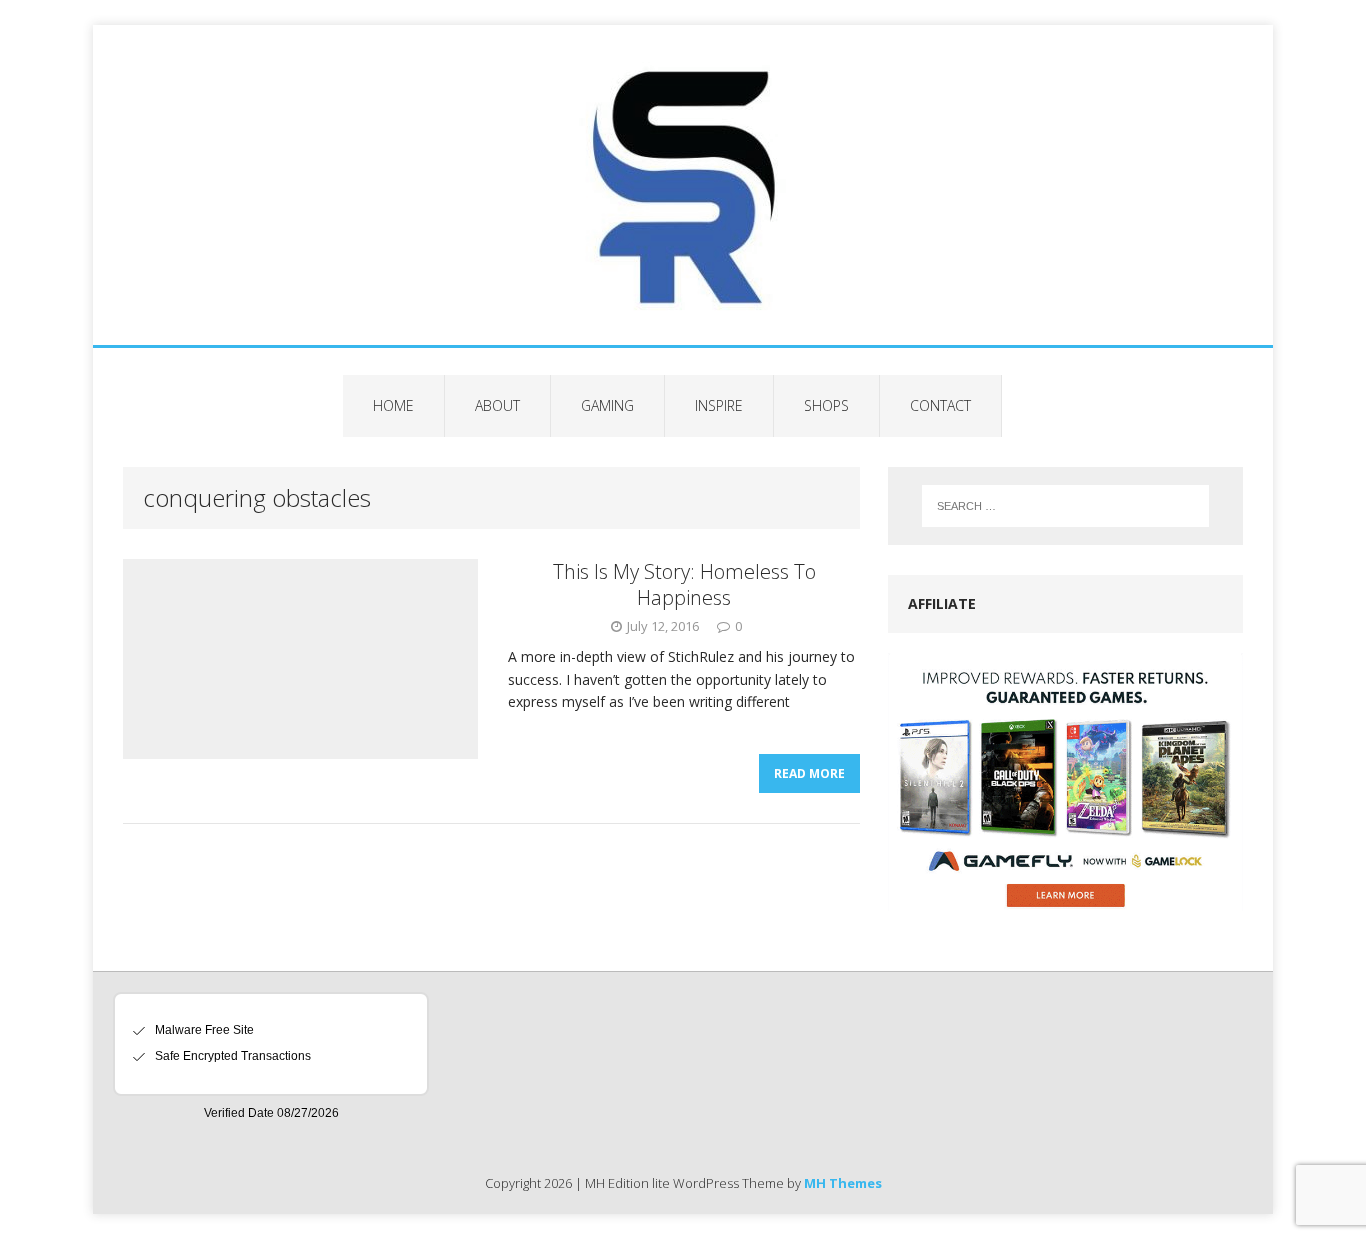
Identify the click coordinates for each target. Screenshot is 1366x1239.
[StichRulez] (683, 185)
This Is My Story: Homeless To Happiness (684, 584)
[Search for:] (1065, 506)
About (497, 405)
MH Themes (843, 1183)
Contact (940, 405)
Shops (826, 405)
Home (393, 405)
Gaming (607, 405)
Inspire (719, 405)
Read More (809, 773)
